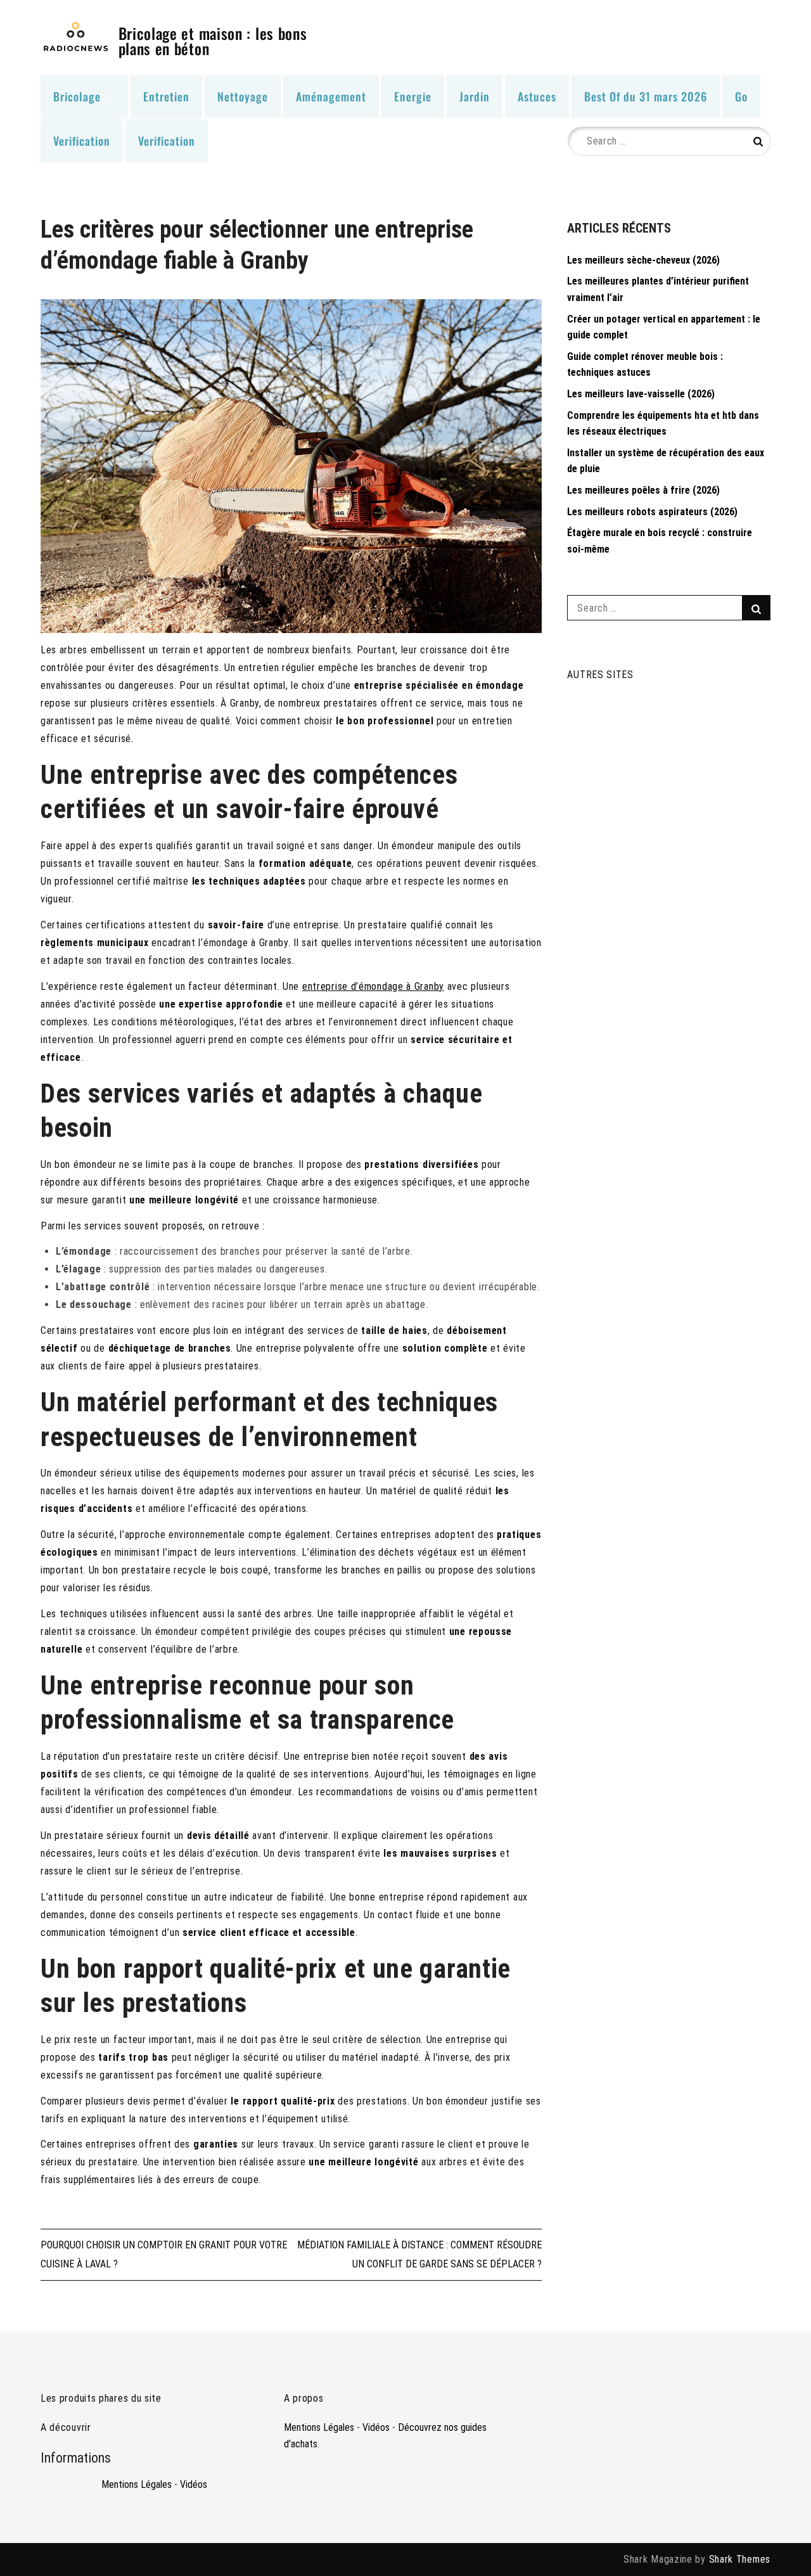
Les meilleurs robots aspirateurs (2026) (652, 512)
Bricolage (77, 96)
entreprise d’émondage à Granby (373, 986)
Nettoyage (243, 96)
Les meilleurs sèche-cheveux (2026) (643, 260)
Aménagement (331, 96)
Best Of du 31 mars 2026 (646, 96)
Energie (413, 96)
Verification (82, 141)
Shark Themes (740, 2559)
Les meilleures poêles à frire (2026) (643, 490)
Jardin (475, 96)
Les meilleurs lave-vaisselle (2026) (641, 394)
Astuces (537, 96)
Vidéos (194, 2484)
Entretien (166, 96)
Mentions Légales (137, 2484)
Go (741, 96)
